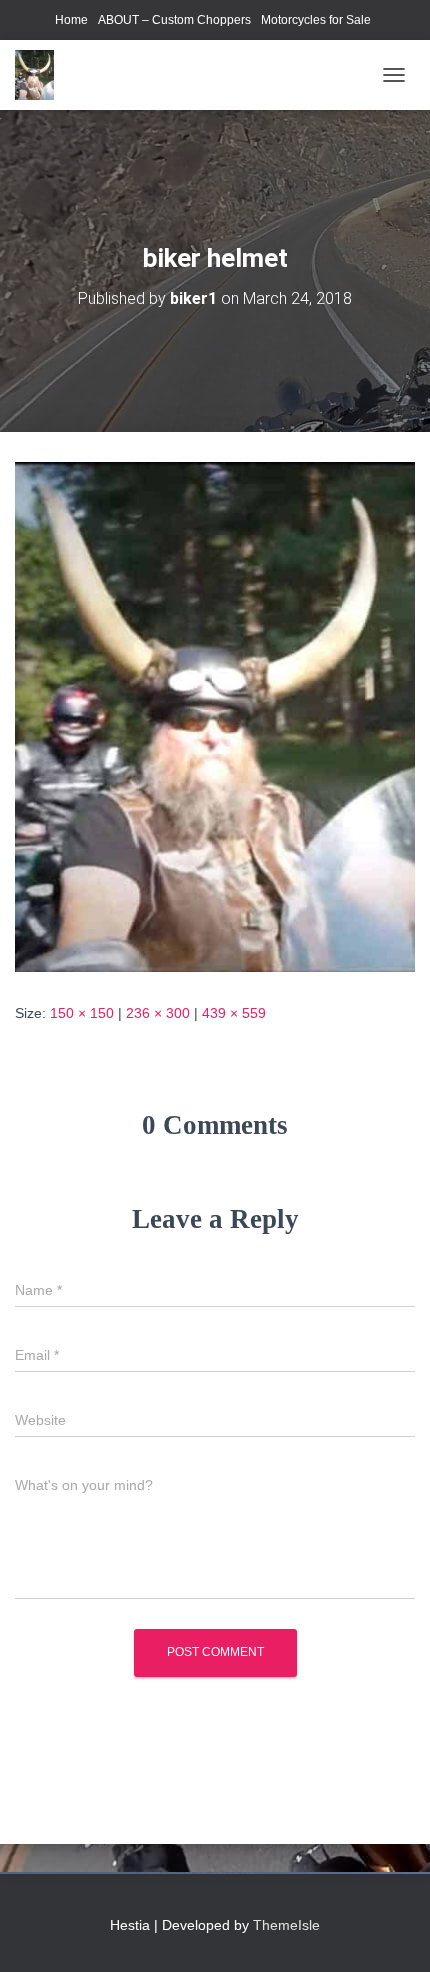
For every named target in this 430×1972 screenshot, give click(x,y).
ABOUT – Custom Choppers (174, 20)
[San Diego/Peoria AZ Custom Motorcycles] (42, 75)
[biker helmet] (215, 716)
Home (71, 20)
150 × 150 (82, 1013)
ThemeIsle (286, 1925)
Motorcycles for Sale (316, 20)
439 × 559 (234, 1013)
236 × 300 (158, 1013)
